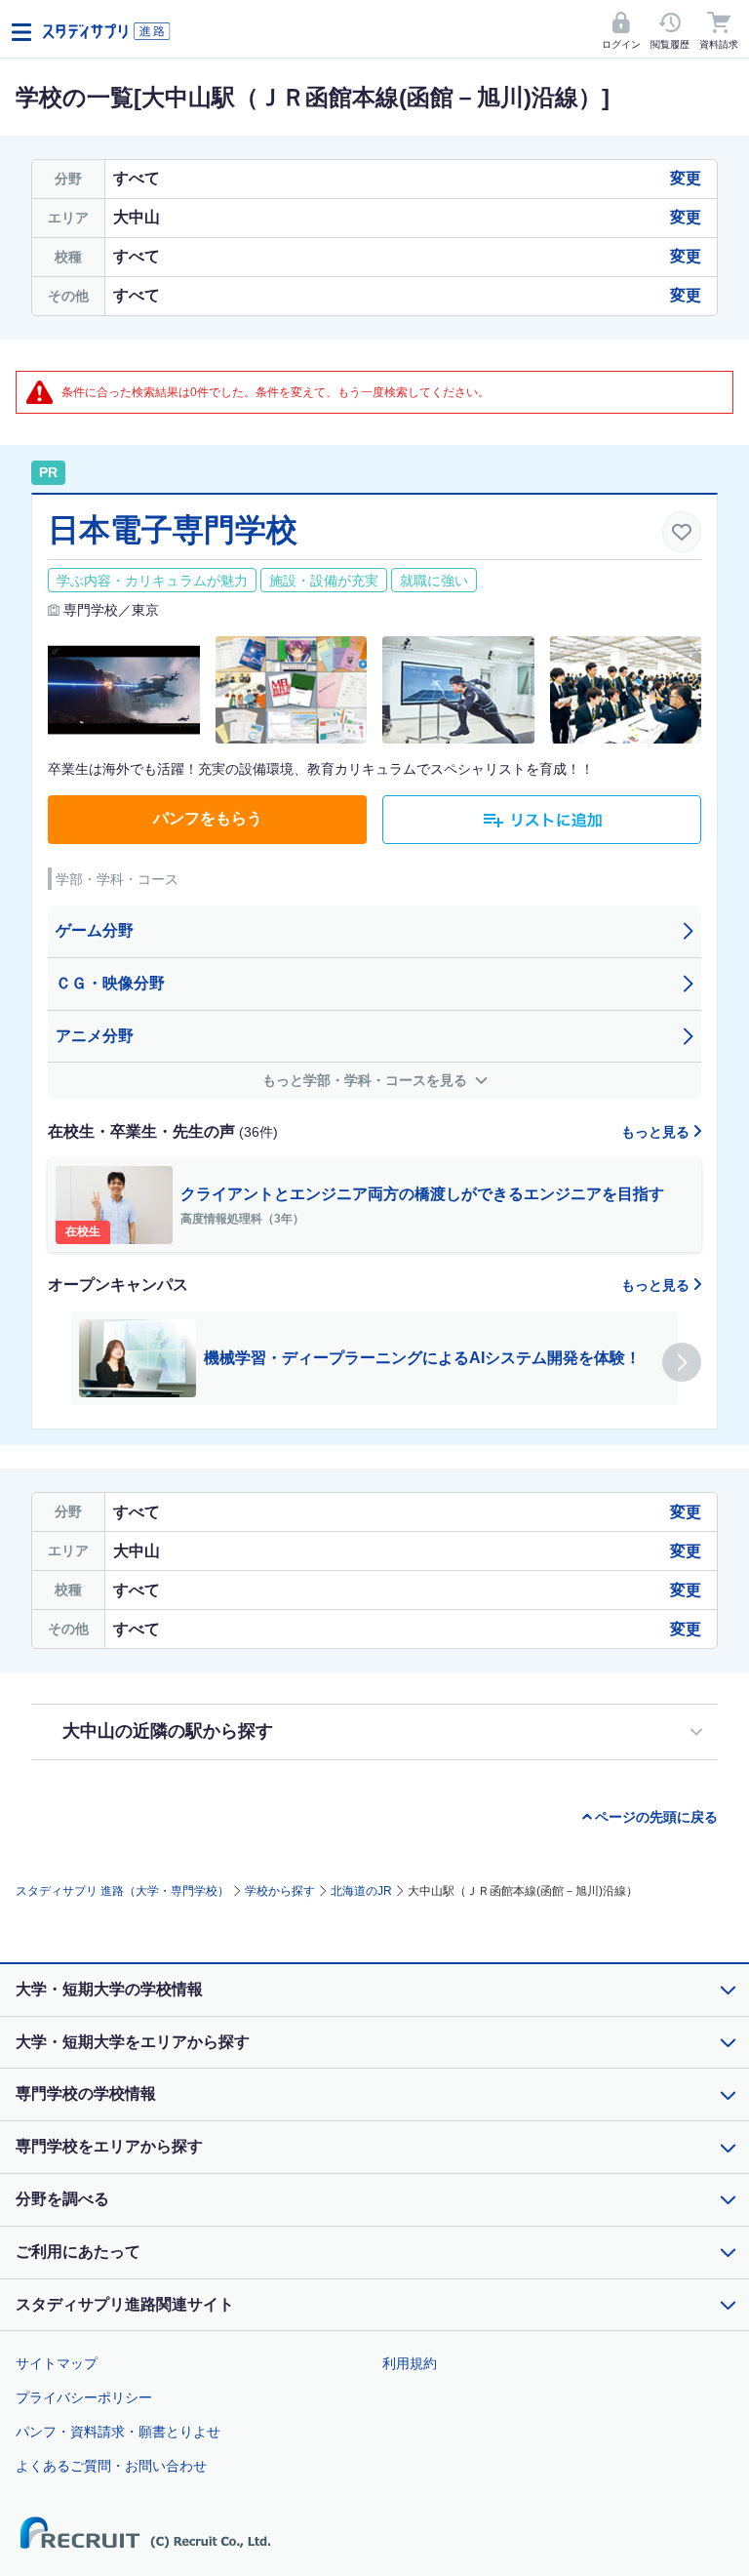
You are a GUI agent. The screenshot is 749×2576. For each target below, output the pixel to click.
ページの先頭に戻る (656, 1817)
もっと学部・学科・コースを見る (367, 1080)
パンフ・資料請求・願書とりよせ (118, 2432)
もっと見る (657, 1132)
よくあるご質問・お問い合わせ (111, 2466)
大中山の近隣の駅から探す (168, 1731)
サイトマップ (57, 2363)
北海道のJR (361, 1891)
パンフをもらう (208, 818)
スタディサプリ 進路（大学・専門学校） (122, 1891)
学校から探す (280, 1891)
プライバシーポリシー (84, 2397)
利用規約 (410, 2363)
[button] (682, 1362)
